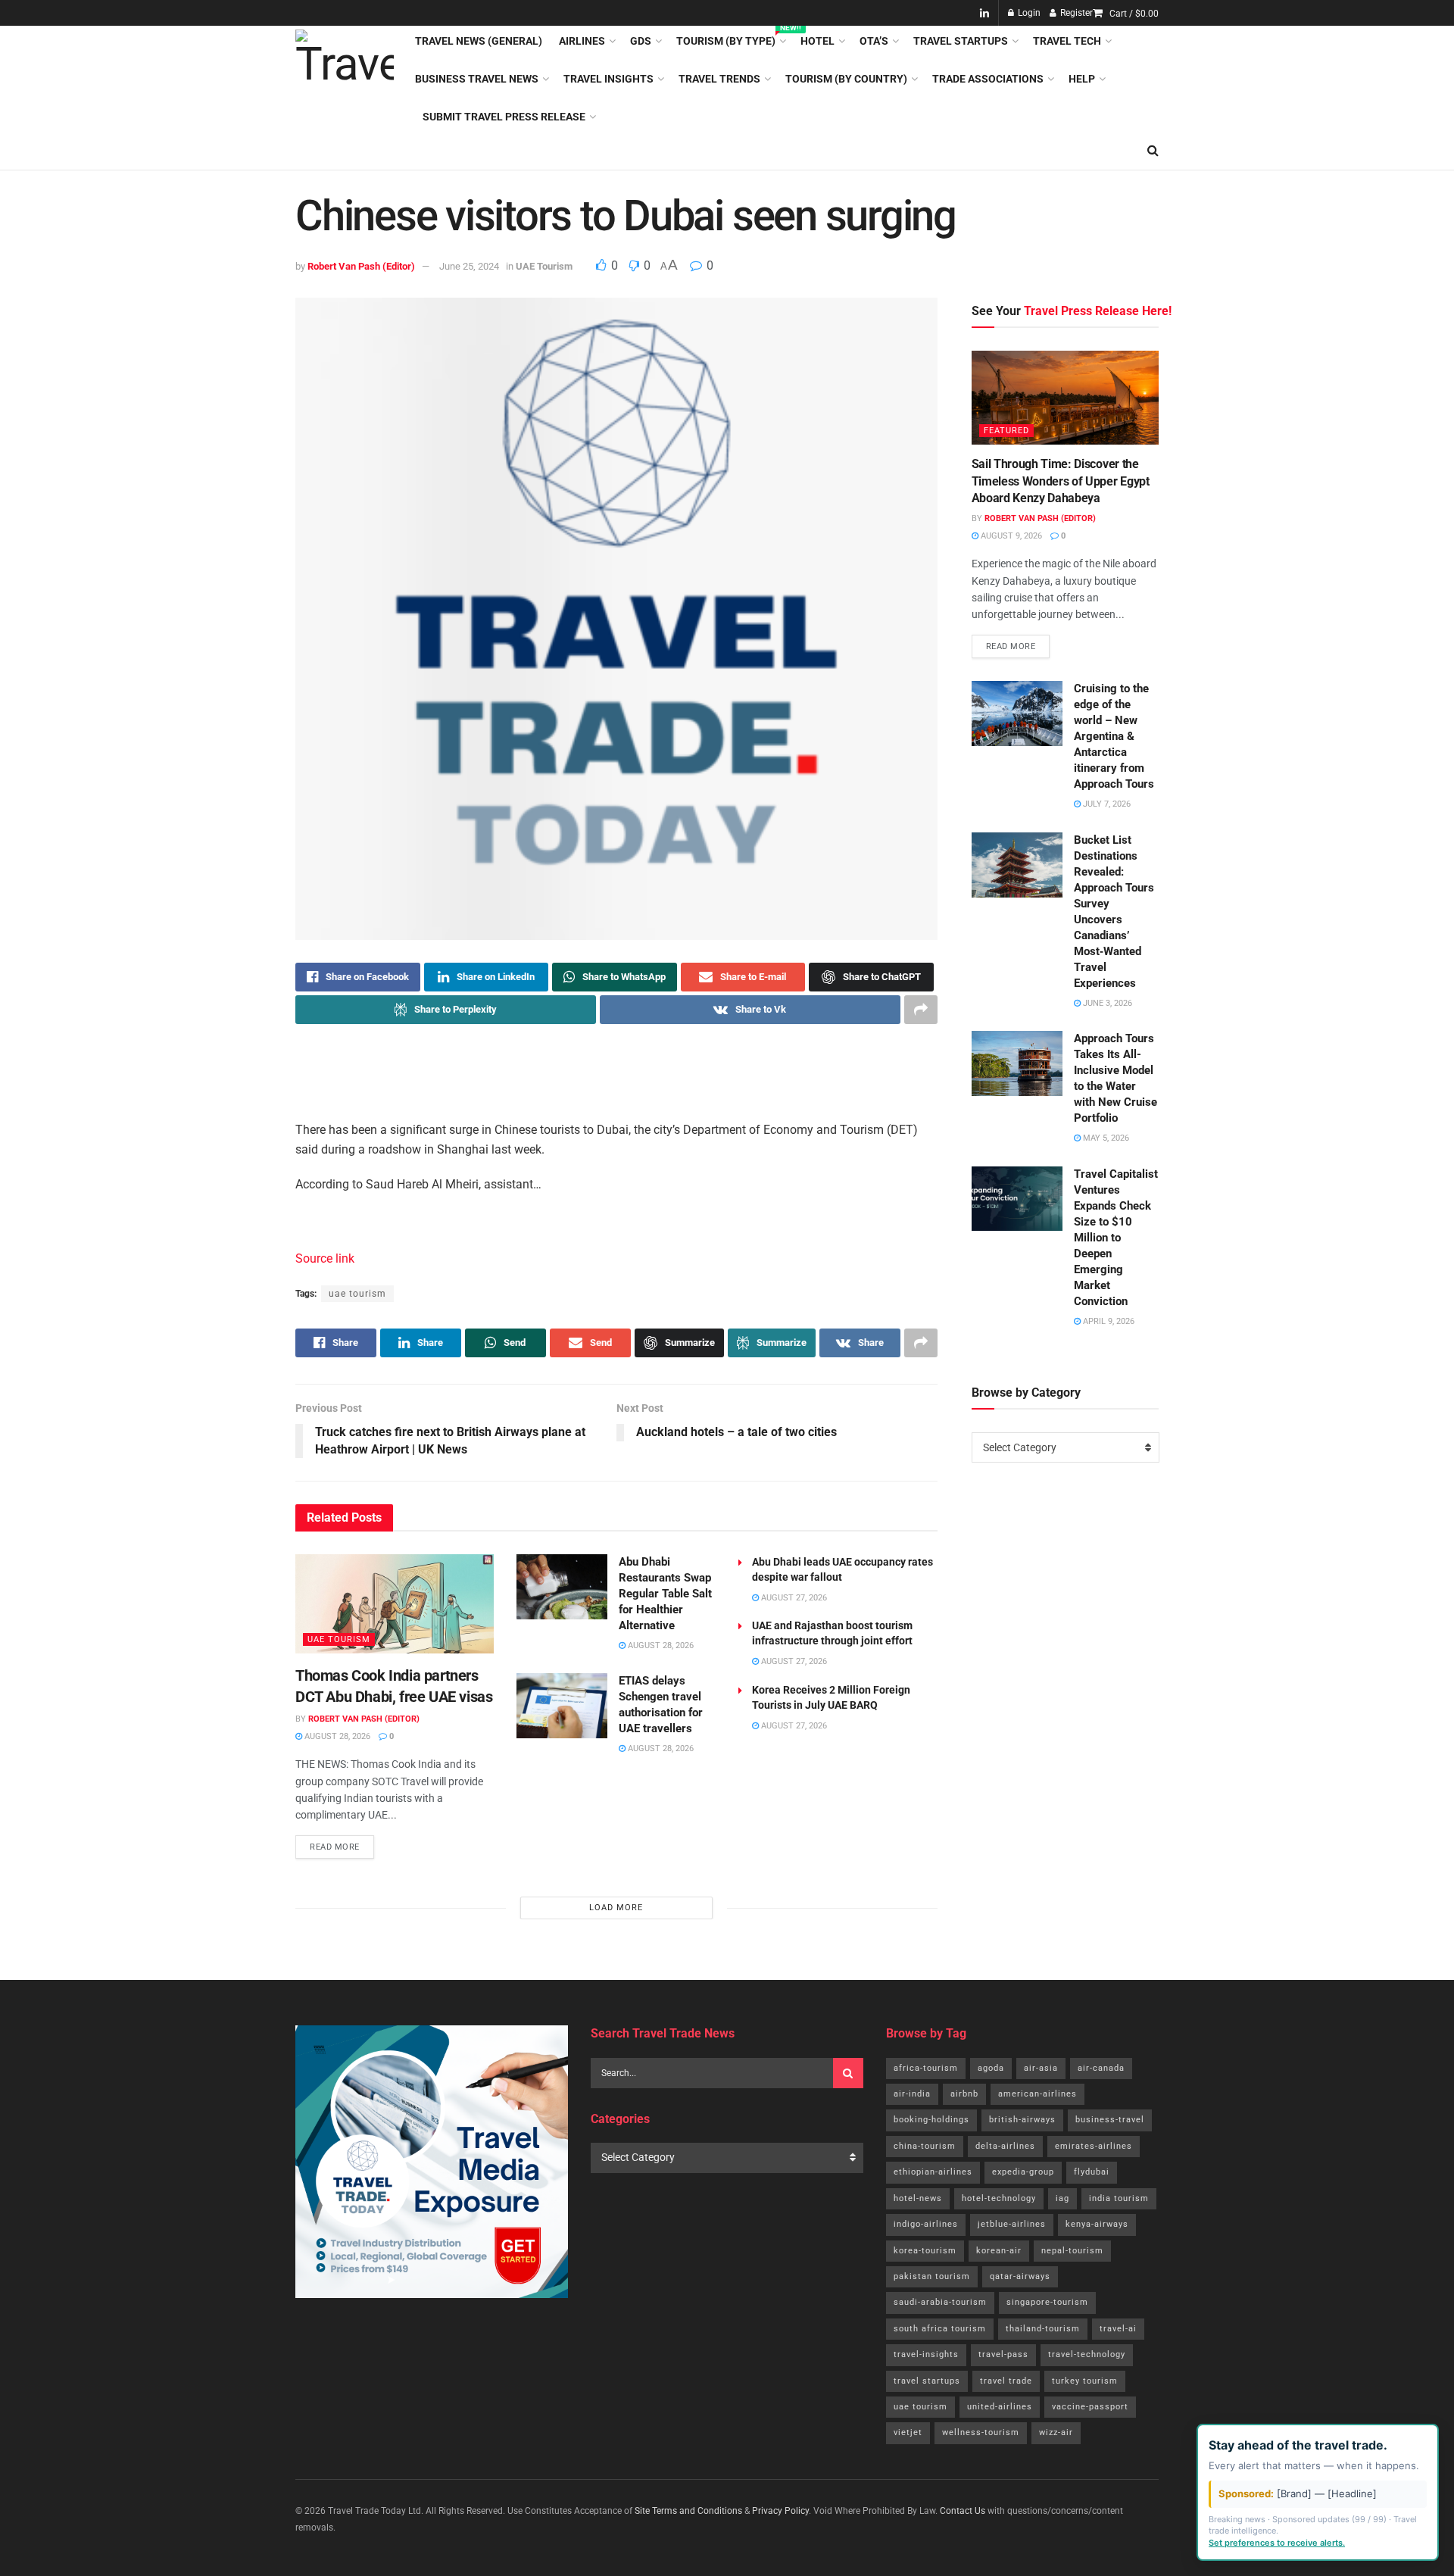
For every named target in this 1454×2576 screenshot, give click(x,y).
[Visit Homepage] (345, 79)
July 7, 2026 (1106, 804)
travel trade (1006, 2381)
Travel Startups (961, 41)
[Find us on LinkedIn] (984, 13)
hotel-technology (999, 2198)
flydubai (1092, 2172)
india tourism (1119, 2198)
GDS (641, 41)
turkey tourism (1085, 2381)
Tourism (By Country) (846, 79)
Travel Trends (719, 79)
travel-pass (1003, 2354)
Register (1075, 13)
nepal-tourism (1072, 2251)
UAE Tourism (544, 266)
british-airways (1022, 2120)
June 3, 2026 (1106, 1003)
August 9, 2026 (1010, 536)
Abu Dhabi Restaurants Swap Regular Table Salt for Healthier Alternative (665, 1594)
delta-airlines (1005, 2146)
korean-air (999, 2251)
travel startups (927, 2381)
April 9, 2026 (1108, 1321)
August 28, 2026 (336, 1736)
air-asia (1041, 2068)
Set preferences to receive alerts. (1277, 2543)
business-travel (1110, 2120)
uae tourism (357, 1294)
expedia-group (1023, 2172)
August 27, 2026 (793, 1598)
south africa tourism (940, 2329)
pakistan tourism (932, 2276)
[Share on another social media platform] (921, 1010)
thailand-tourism (1043, 2329)
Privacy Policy (780, 2511)
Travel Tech (1067, 41)
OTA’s (874, 41)
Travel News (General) (479, 41)
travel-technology (1087, 2354)
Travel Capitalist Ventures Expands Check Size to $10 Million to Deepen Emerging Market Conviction (1116, 1238)
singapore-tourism (1047, 2302)
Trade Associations (988, 79)
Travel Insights (608, 79)
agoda (991, 2068)
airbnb (964, 2094)
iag (1062, 2198)
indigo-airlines (926, 2224)
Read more (342, 1844)
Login (1028, 13)
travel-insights (926, 2354)
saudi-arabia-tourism (940, 2302)
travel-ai (1118, 2329)
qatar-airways (1020, 2276)
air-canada (1101, 2068)
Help (1082, 79)
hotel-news (918, 2198)
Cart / (1134, 14)
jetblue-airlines (1012, 2224)
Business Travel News (477, 79)
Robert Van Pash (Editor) (361, 266)
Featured (1006, 431)
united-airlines (1000, 2407)
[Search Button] (1153, 151)
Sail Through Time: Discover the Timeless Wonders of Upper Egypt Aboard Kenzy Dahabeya (1061, 481)
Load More (616, 1908)
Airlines (582, 41)
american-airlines (1037, 2094)
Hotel (817, 41)
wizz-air (1056, 2432)
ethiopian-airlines (933, 2172)
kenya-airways (1097, 2224)
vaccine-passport (1090, 2407)
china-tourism (925, 2146)
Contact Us (963, 2511)
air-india (912, 2094)
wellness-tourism (981, 2432)
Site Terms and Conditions (688, 2511)
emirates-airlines (1094, 2146)
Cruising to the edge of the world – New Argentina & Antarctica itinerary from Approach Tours (1114, 736)
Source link (325, 1258)
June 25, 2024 (469, 266)
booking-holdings (931, 2120)
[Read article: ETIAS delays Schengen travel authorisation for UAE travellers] (562, 1706)
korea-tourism (925, 2251)
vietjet (908, 2432)
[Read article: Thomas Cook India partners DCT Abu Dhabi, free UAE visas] (395, 1604)
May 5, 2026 (1105, 1138)
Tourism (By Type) (730, 39)
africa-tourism (926, 2068)
